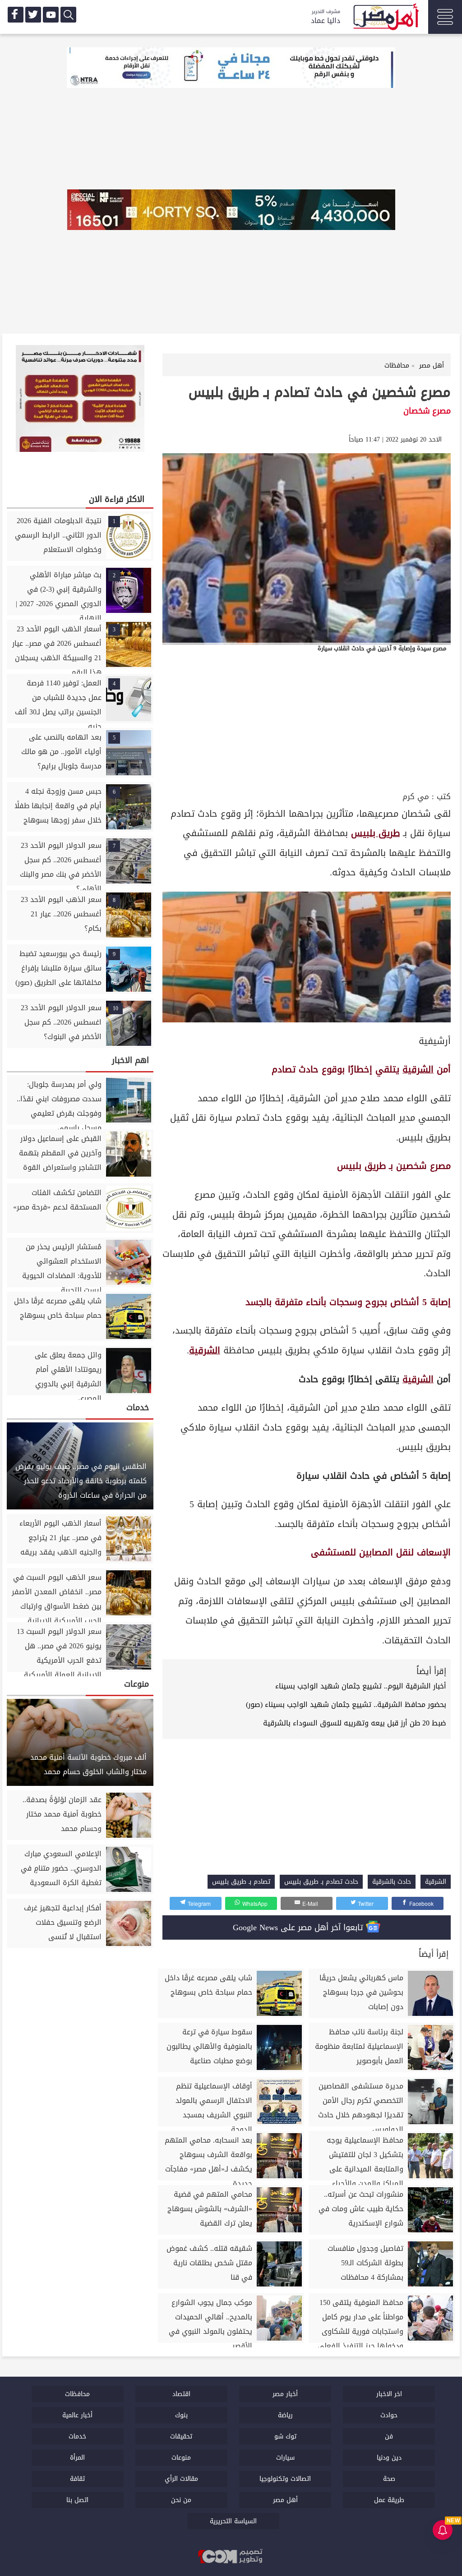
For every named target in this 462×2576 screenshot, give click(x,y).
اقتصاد (181, 2394)
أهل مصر (285, 2500)
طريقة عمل (389, 2500)
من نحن (181, 2500)
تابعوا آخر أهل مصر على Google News (299, 1927)
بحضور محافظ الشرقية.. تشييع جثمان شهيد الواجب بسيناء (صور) (346, 1704)
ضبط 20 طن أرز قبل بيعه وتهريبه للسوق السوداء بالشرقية (355, 1723)
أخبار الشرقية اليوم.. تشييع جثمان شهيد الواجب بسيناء (361, 1686)
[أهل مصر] (385, 18)
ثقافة (77, 2479)
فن (389, 2436)
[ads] (231, 69)
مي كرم (416, 797)
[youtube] (51, 15)
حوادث (389, 2415)
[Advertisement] (307, 722)
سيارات (285, 2458)
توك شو (285, 2436)
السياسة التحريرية (233, 2521)
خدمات (77, 2436)
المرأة (77, 2458)
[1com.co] (231, 2557)
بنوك (181, 2415)
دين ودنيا (389, 2458)
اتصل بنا (77, 2500)
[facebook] (16, 15)
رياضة (285, 2415)
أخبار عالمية (77, 2415)
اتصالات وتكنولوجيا (285, 2479)
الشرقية (418, 1069)
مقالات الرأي (181, 2479)
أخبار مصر (285, 2394)
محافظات (77, 2394)
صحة (389, 2479)
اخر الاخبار (389, 2394)
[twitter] (33, 15)
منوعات (181, 2458)
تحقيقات (181, 2436)
